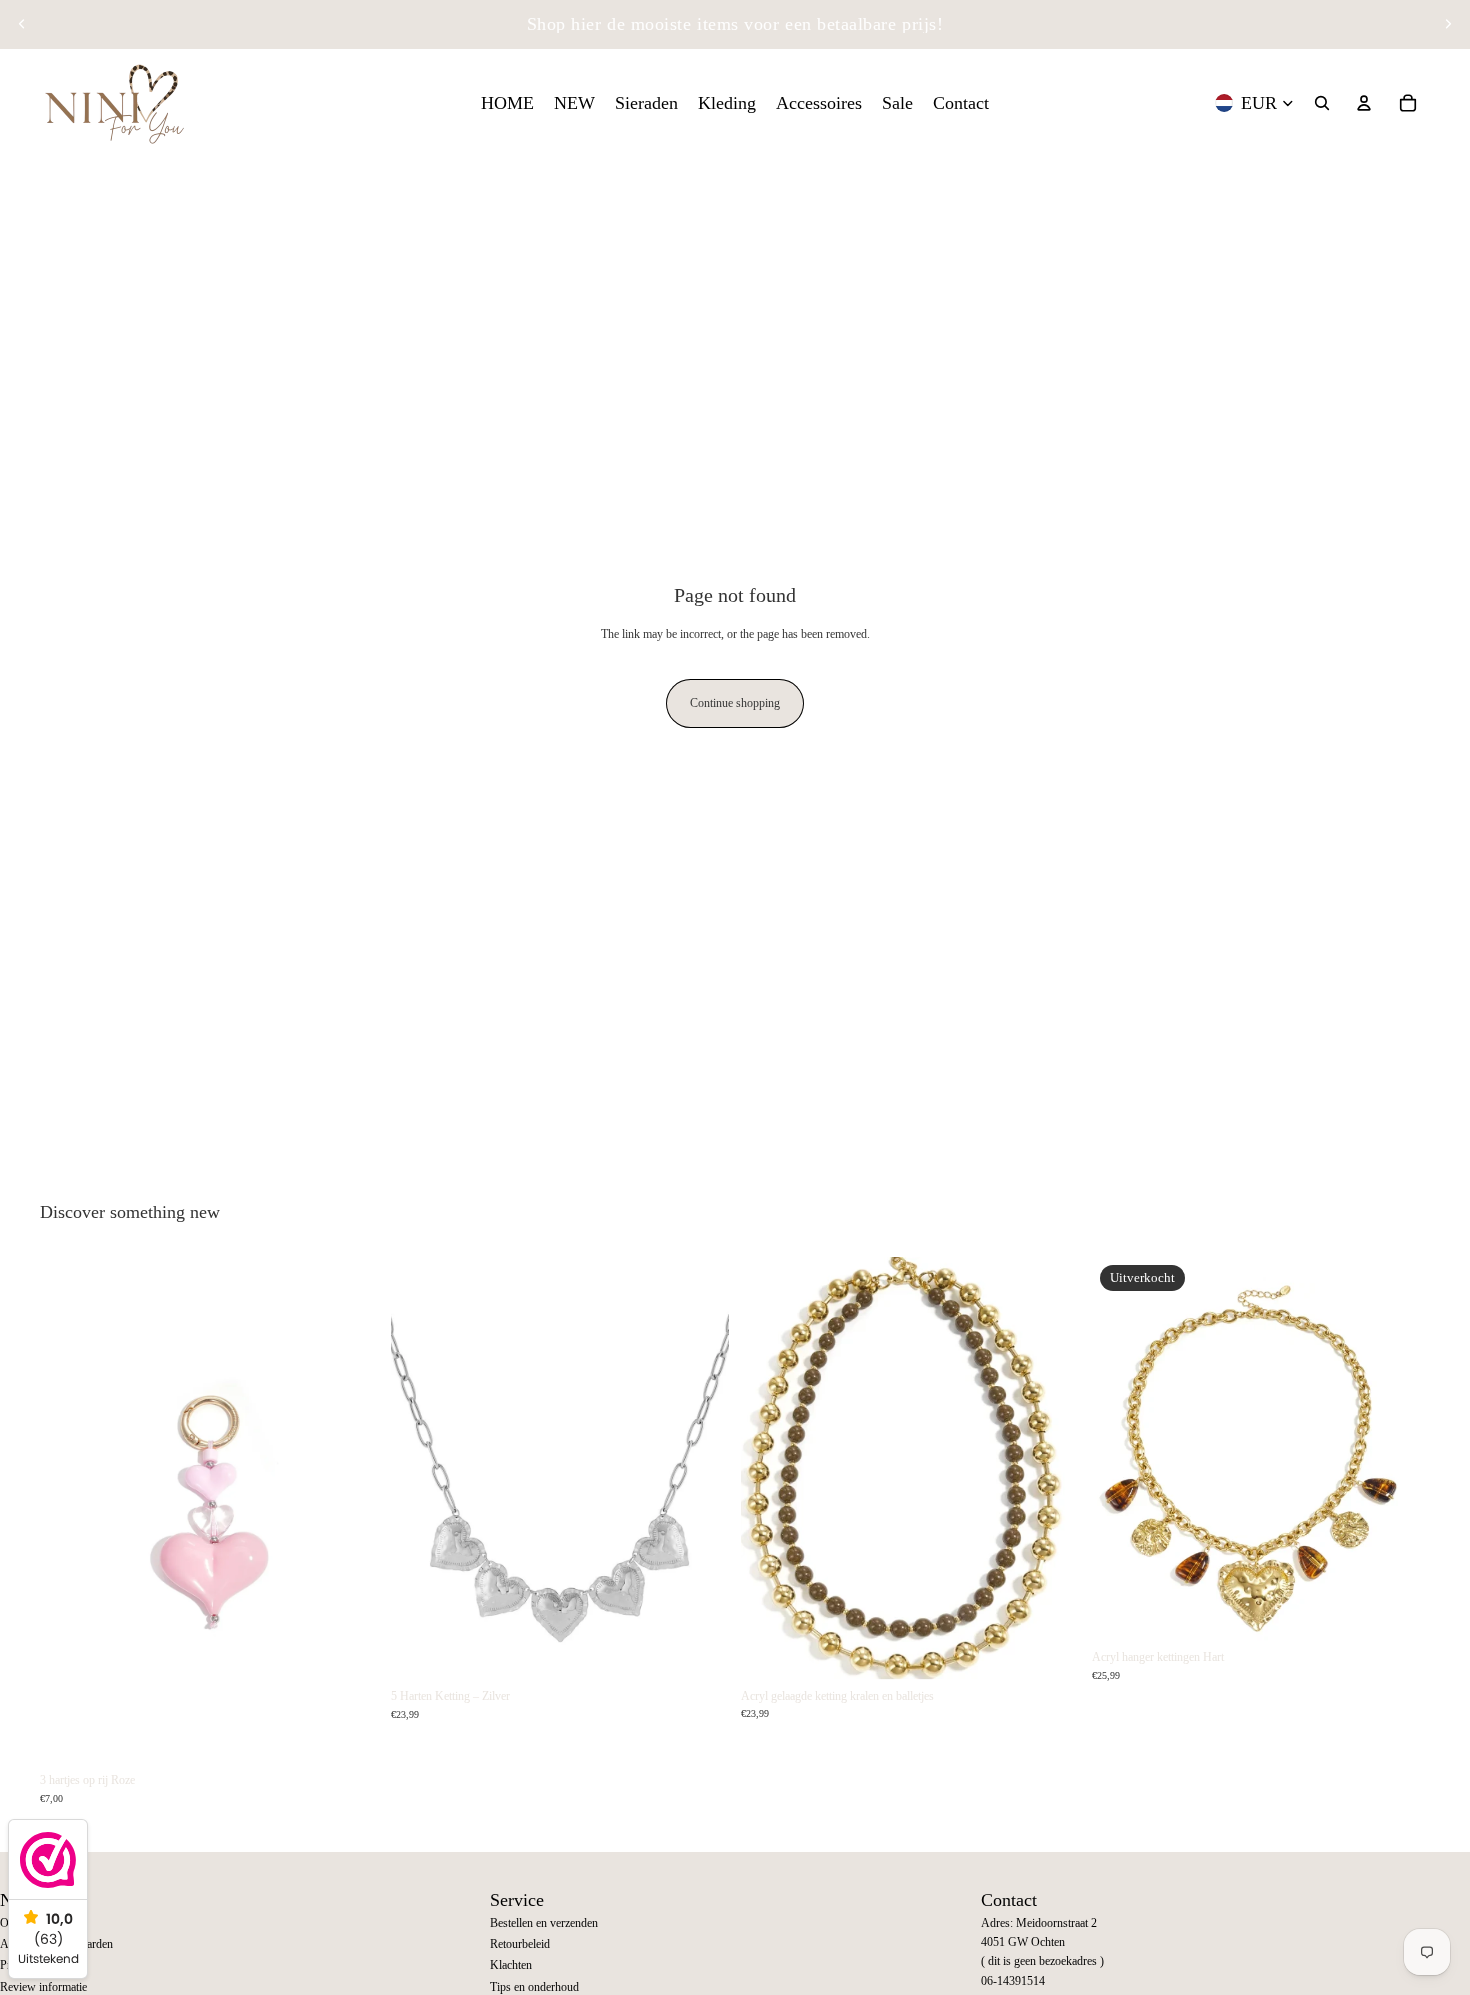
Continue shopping (735, 703)
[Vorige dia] (22, 24)
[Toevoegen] (348, 1733)
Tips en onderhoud (534, 1987)
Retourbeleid (520, 1944)
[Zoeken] (1322, 103)
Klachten (511, 1965)
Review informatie (43, 1987)
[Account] (1364, 103)
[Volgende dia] (1448, 24)
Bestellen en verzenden (544, 1923)
